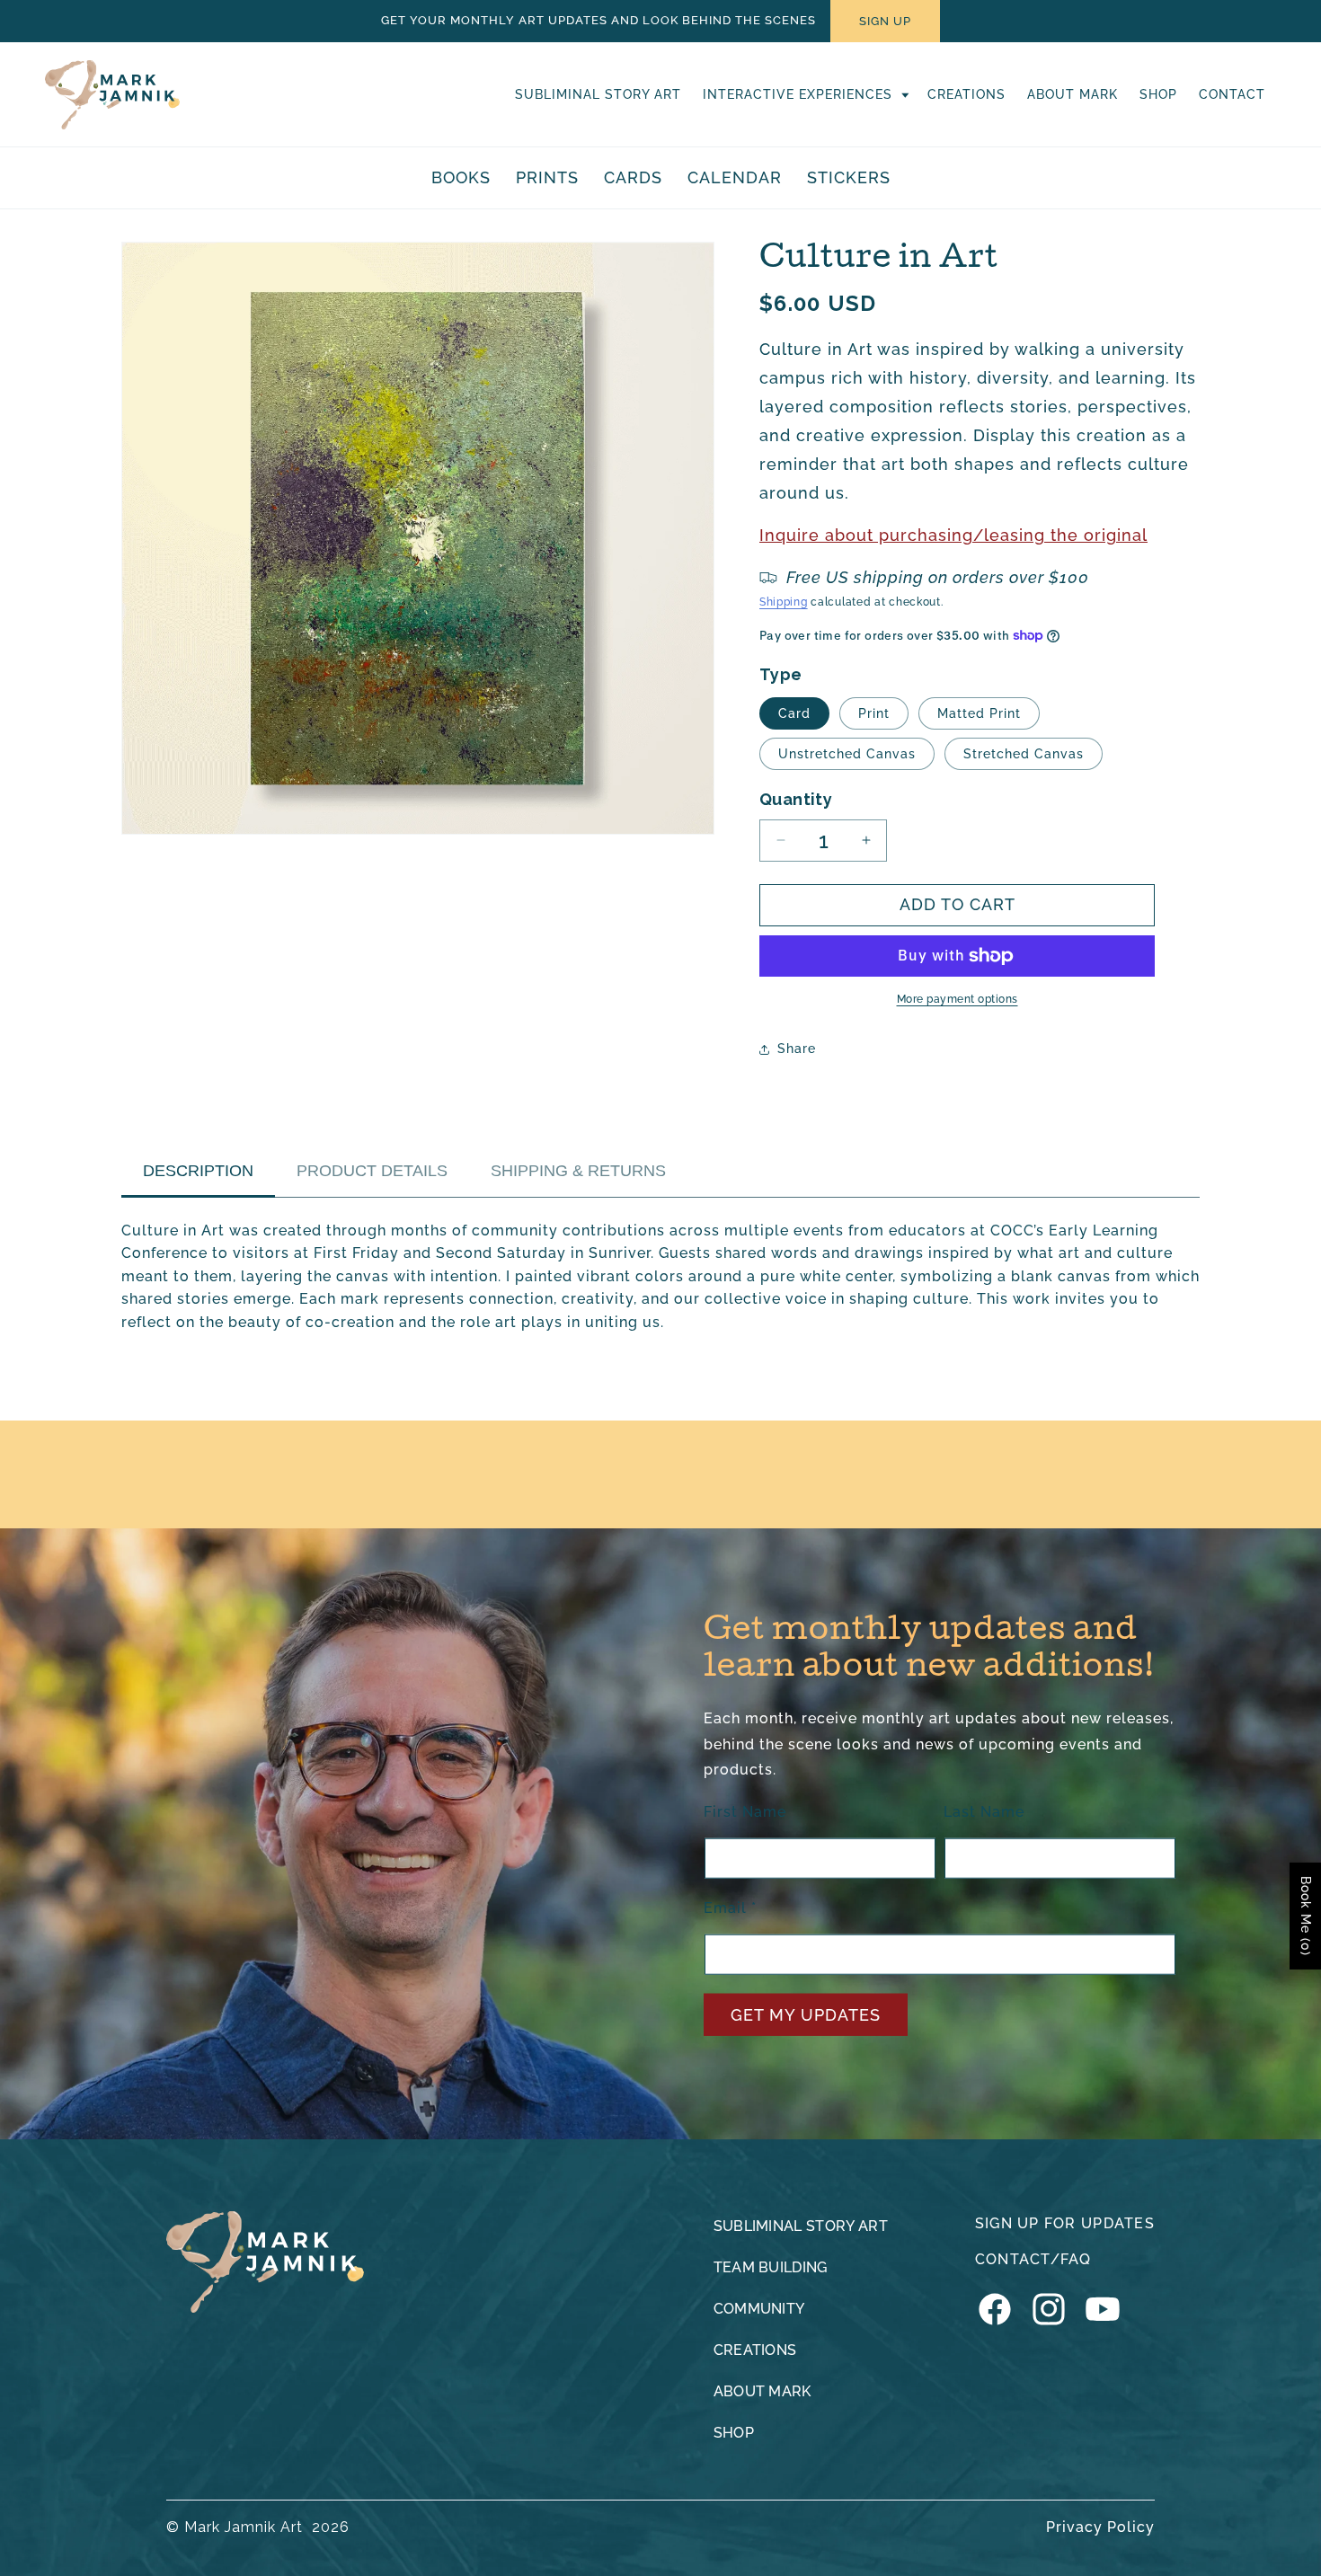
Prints (547, 177)
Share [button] (797, 1049)
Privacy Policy (1100, 2527)
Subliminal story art (801, 2226)
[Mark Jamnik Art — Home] (265, 2262)
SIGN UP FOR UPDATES (1065, 2223)
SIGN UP (885, 21)
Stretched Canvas (1024, 754)
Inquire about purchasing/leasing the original (953, 535)
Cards (633, 177)
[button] (804, 94)
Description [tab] (198, 1171)
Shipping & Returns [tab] (578, 1171)
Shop (734, 2433)
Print (874, 713)
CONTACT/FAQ (1033, 2259)
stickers (849, 177)
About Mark (762, 2391)
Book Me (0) (1306, 1916)
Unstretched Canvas (847, 754)
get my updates (806, 2015)
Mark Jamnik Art (244, 2527)
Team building (771, 2267)
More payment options (958, 999)
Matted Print (979, 713)
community (759, 2309)
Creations (755, 2350)
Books (461, 177)
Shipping (784, 602)
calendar (735, 177)
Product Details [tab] (372, 1171)
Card (794, 713)
